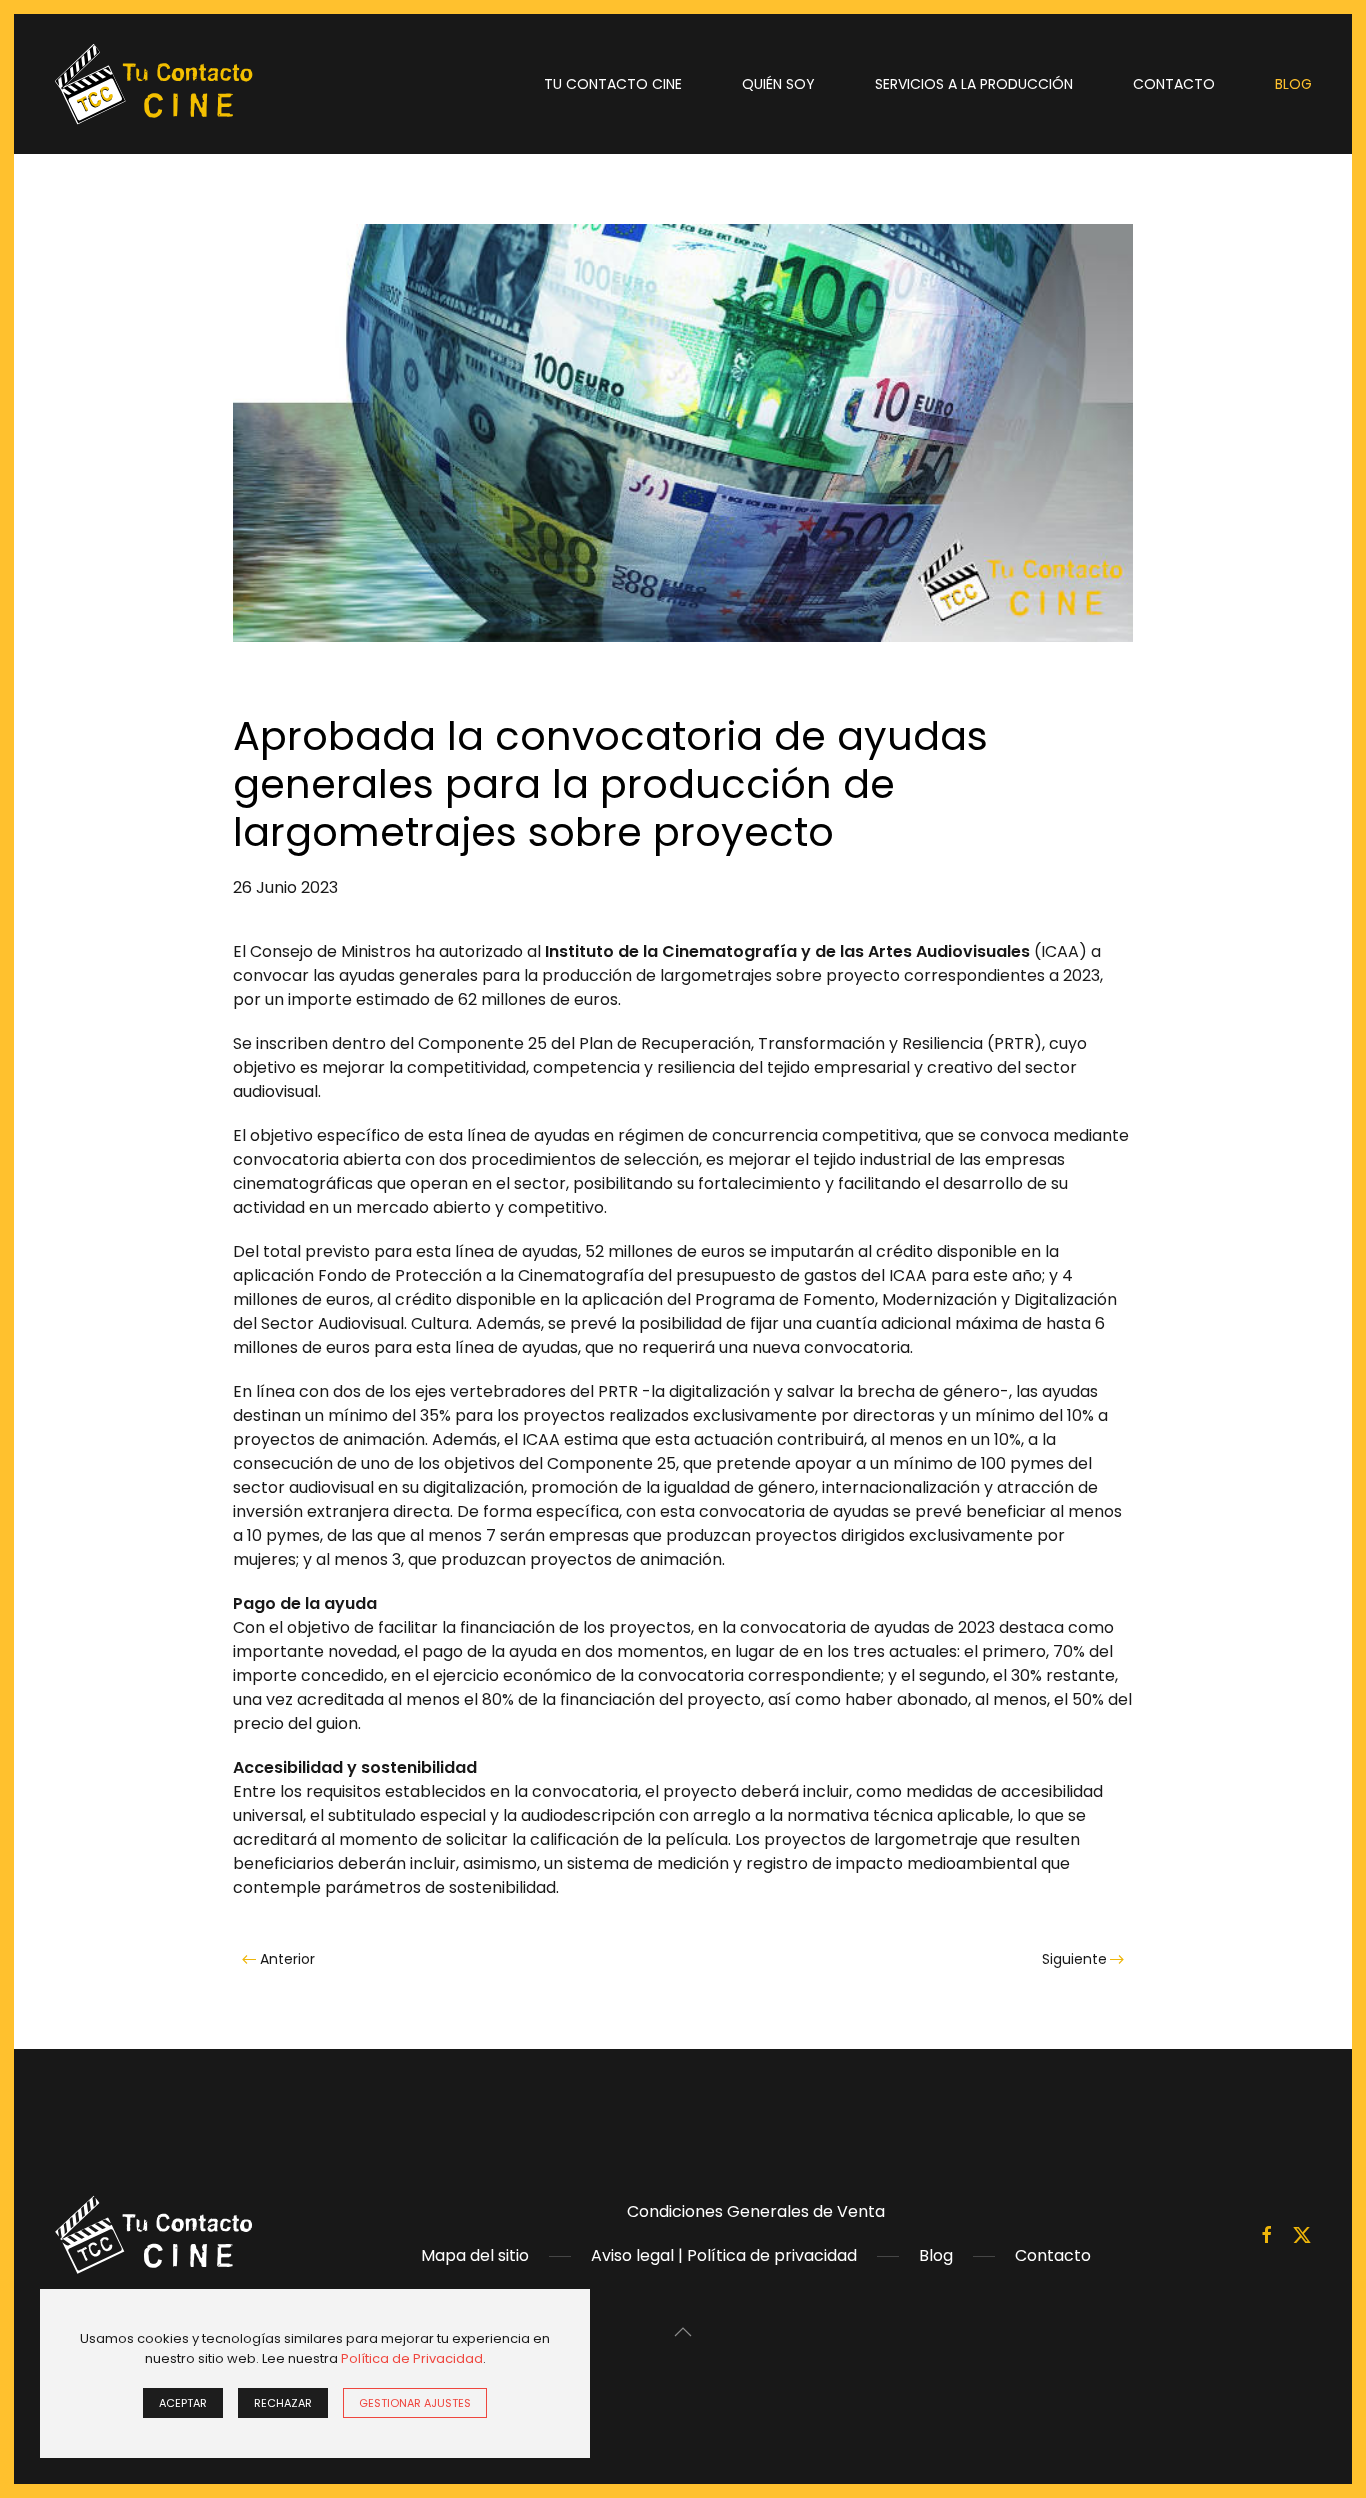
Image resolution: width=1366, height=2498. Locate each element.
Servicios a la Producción (974, 84)
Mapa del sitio (475, 2255)
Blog (1293, 84)
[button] (683, 2332)
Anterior (287, 1959)
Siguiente (1074, 1959)
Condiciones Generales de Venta (756, 2211)
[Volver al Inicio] (154, 84)
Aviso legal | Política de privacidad (724, 2255)
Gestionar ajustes (415, 2403)
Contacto (1174, 84)
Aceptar (183, 2403)
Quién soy (778, 84)
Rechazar (283, 2403)
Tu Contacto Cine (613, 84)
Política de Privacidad (412, 2358)
